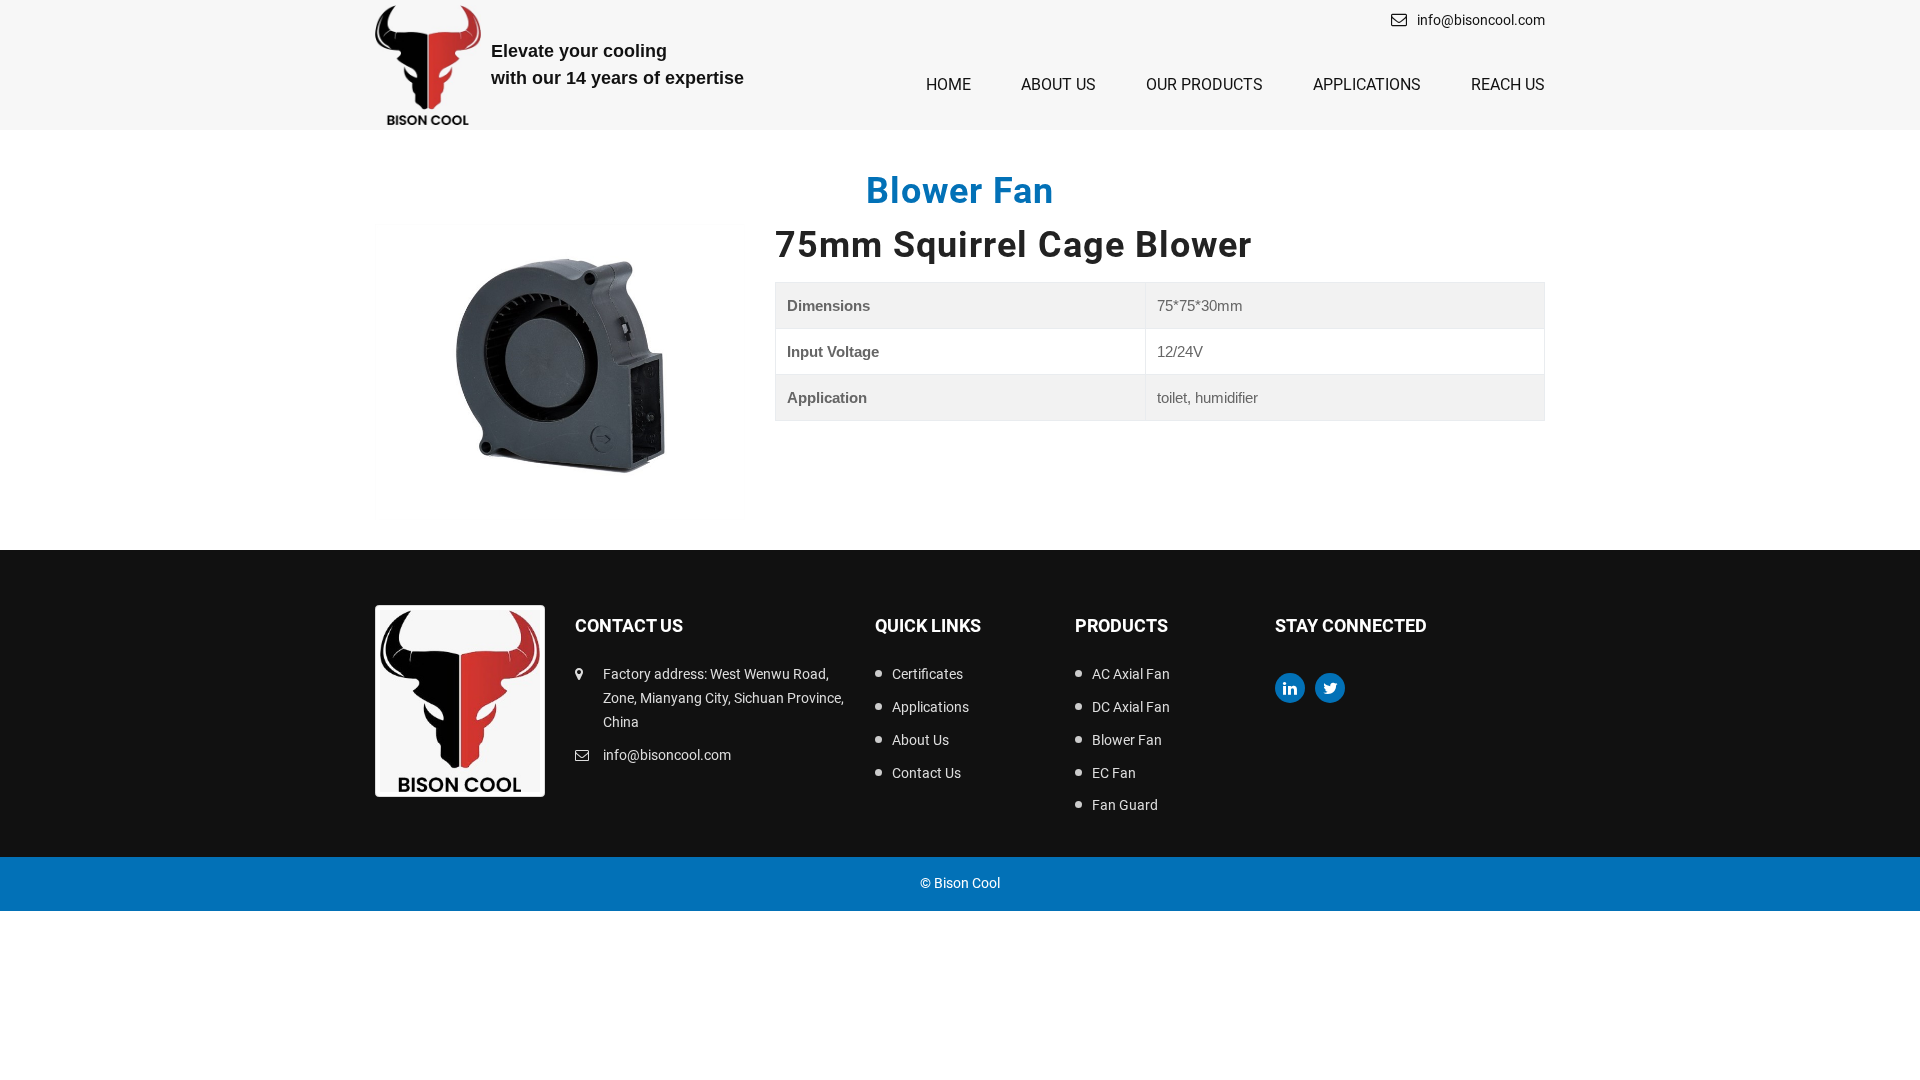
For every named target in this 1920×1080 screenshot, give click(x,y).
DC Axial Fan (1131, 707)
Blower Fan (1127, 740)
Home (948, 84)
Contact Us (926, 773)
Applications (1367, 84)
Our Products (1204, 84)
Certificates (927, 674)
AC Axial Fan (1131, 674)
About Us (1058, 84)
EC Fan (1114, 773)
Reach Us (1508, 84)
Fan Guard (1125, 805)
